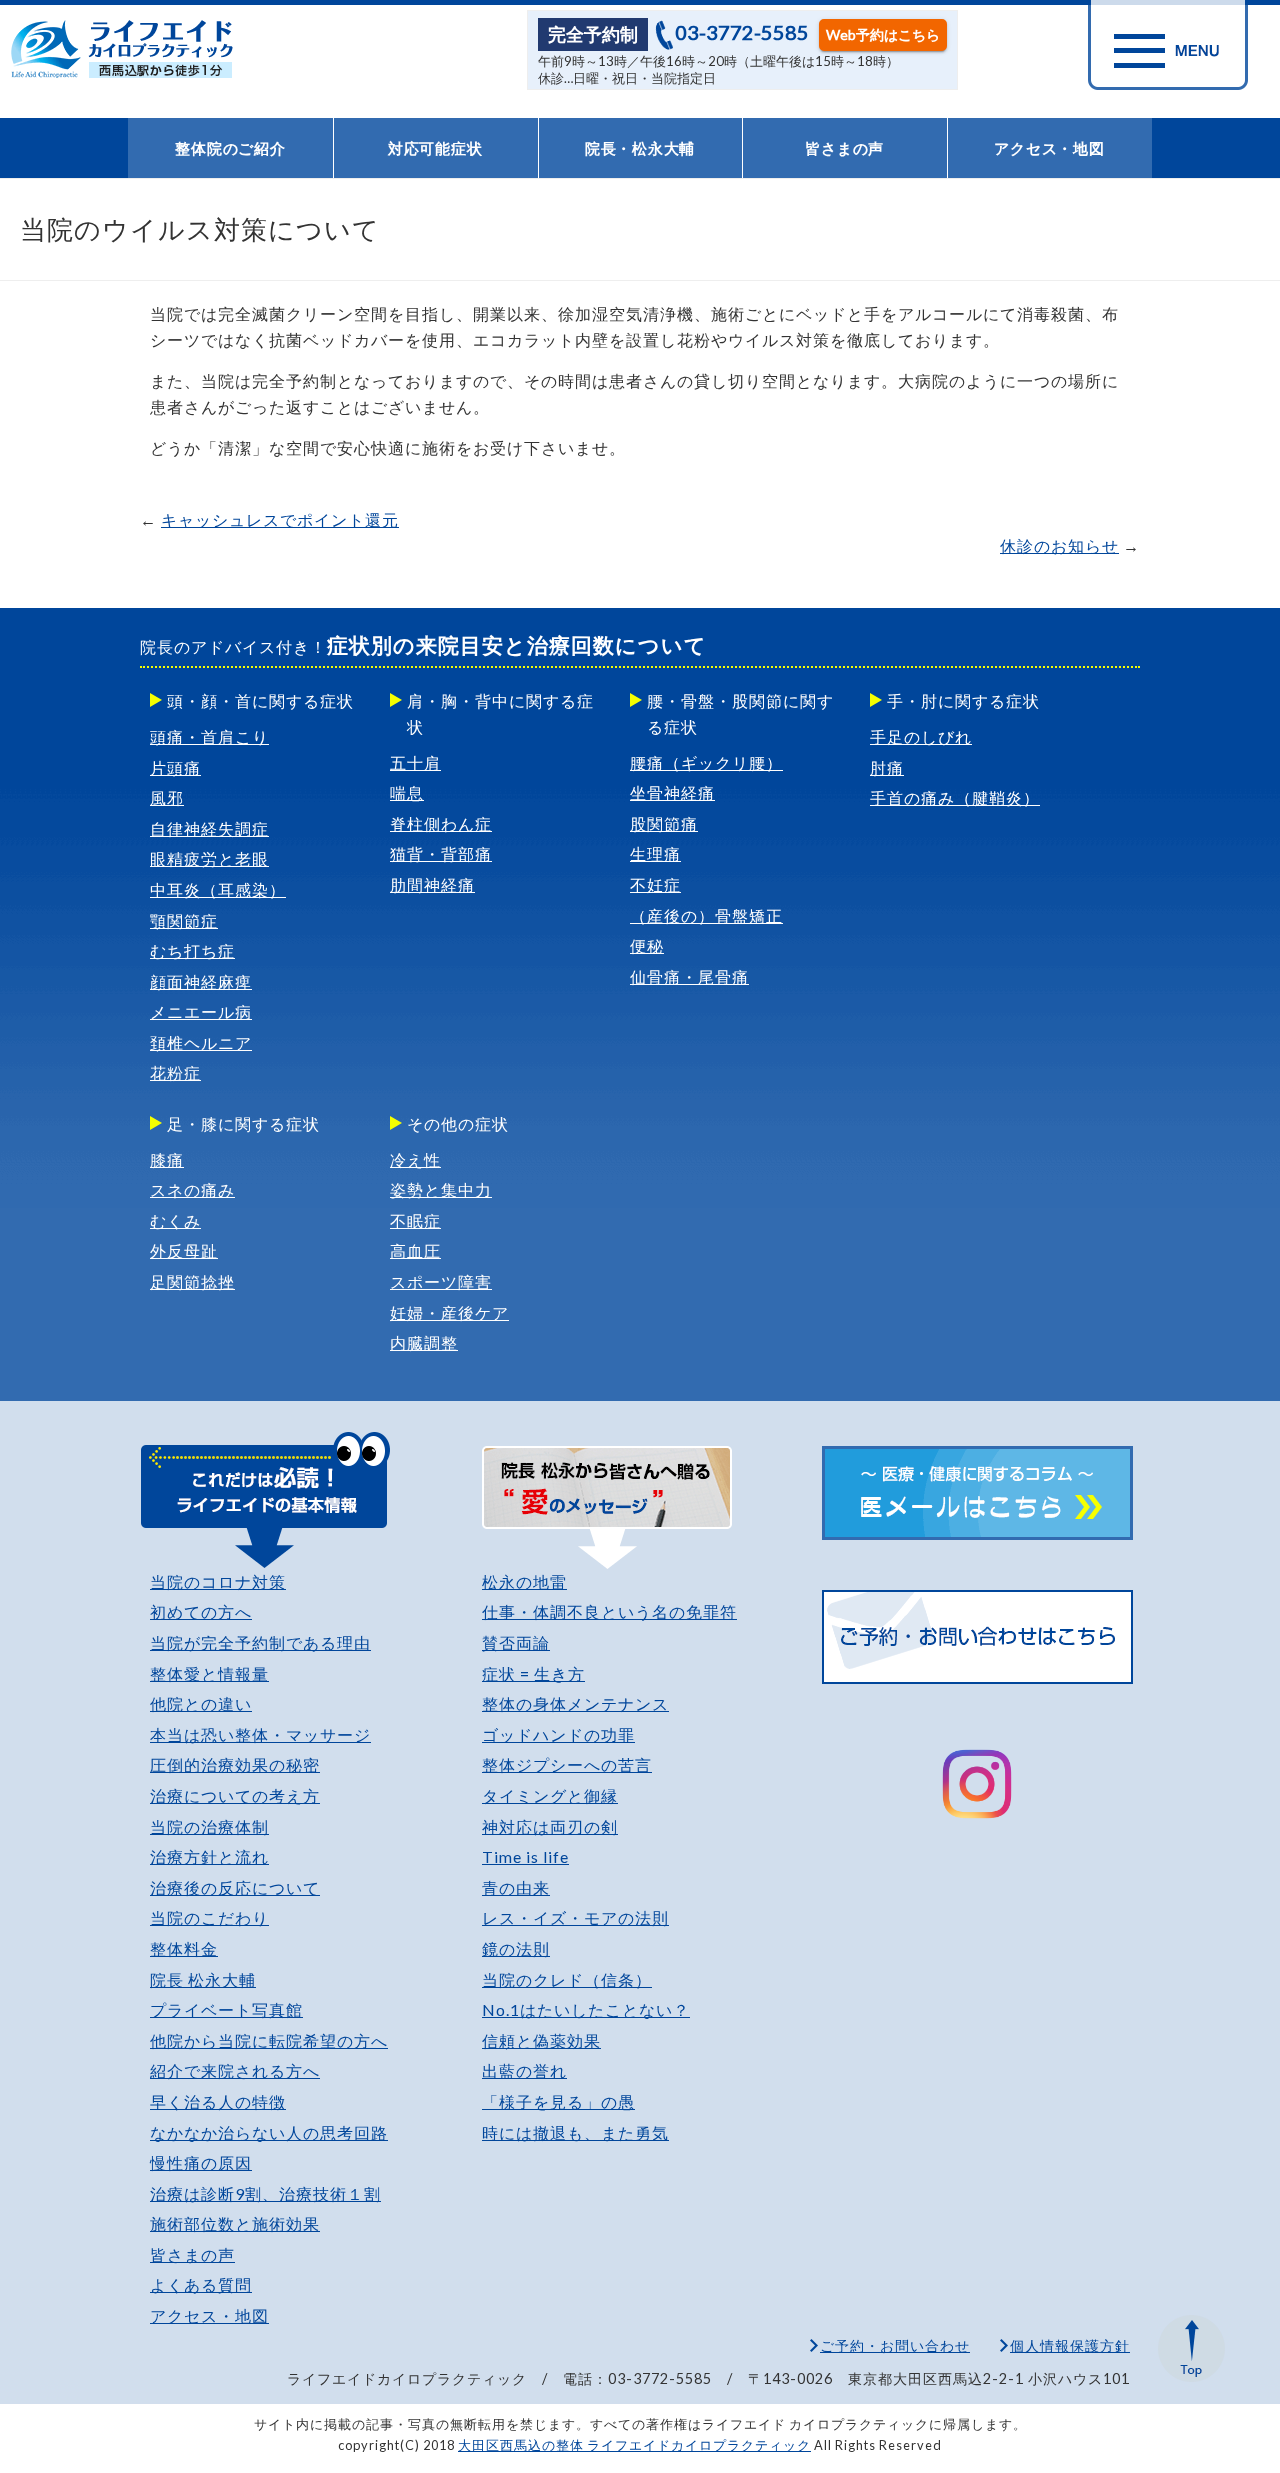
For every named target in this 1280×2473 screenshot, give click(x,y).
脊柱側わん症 (441, 823)
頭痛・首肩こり (209, 736)
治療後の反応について (235, 1887)
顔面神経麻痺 (201, 981)
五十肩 (415, 762)
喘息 (407, 792)
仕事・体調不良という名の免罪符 (609, 1611)
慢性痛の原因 (201, 2162)
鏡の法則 (516, 1948)
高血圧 (415, 1250)
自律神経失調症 (209, 828)
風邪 (167, 797)
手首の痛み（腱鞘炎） (955, 797)
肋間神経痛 (432, 884)
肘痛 (887, 767)
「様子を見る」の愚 (558, 2101)
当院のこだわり (209, 1917)
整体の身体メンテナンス (575, 1703)
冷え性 (415, 1159)
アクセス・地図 (1049, 148)
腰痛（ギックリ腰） (706, 762)
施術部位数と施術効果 (235, 2223)
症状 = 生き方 (533, 1673)
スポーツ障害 (441, 1281)
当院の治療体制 (209, 1826)
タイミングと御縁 (550, 1795)
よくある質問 (201, 2284)
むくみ (175, 1220)
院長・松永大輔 (640, 148)
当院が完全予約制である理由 (260, 1642)
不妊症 (655, 884)
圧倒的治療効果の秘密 (235, 1764)
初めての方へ (201, 1611)
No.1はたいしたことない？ (586, 2009)
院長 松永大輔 (203, 1979)
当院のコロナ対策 (218, 1581)
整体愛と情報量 (209, 1673)
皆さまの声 (844, 148)
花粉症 (175, 1072)
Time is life (525, 1856)
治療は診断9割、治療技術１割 (265, 2193)
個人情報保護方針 (1070, 2345)
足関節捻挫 (192, 1281)
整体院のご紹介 (230, 148)
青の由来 (516, 1887)
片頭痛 (175, 767)
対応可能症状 (435, 148)
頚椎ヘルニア (201, 1042)
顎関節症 (184, 920)
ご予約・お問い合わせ (895, 2345)
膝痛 (167, 1159)
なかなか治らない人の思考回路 (269, 2132)
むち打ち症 (192, 950)
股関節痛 (664, 823)
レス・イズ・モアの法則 (575, 1917)
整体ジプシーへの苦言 (567, 1764)
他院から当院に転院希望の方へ (269, 2040)
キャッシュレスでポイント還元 (280, 519)
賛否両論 (516, 1642)
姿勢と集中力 (441, 1189)
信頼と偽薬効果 (541, 2040)
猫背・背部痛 (441, 853)
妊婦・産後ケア (449, 1312)
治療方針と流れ (209, 1856)
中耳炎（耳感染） (218, 889)
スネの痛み (192, 1189)
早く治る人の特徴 (218, 2101)
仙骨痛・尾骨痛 (689, 976)
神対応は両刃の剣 (550, 1826)
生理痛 (655, 853)
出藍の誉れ (524, 2070)
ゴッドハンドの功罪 (558, 1734)
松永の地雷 (524, 1581)
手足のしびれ (921, 736)
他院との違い (201, 1703)
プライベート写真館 (226, 2009)
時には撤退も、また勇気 (575, 2132)
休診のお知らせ (1059, 545)
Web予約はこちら (883, 34)
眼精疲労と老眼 (209, 858)
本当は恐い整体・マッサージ (260, 1734)
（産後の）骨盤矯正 (706, 915)
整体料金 (184, 1948)
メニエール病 (201, 1011)
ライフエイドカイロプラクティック (132, 49)
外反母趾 (184, 1250)
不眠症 (415, 1220)
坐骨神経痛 (672, 792)
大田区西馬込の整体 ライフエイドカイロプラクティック (634, 2445)
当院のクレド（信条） (567, 1979)
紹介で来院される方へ (235, 2070)
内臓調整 (424, 1342)
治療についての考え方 (235, 1795)
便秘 (647, 945)
